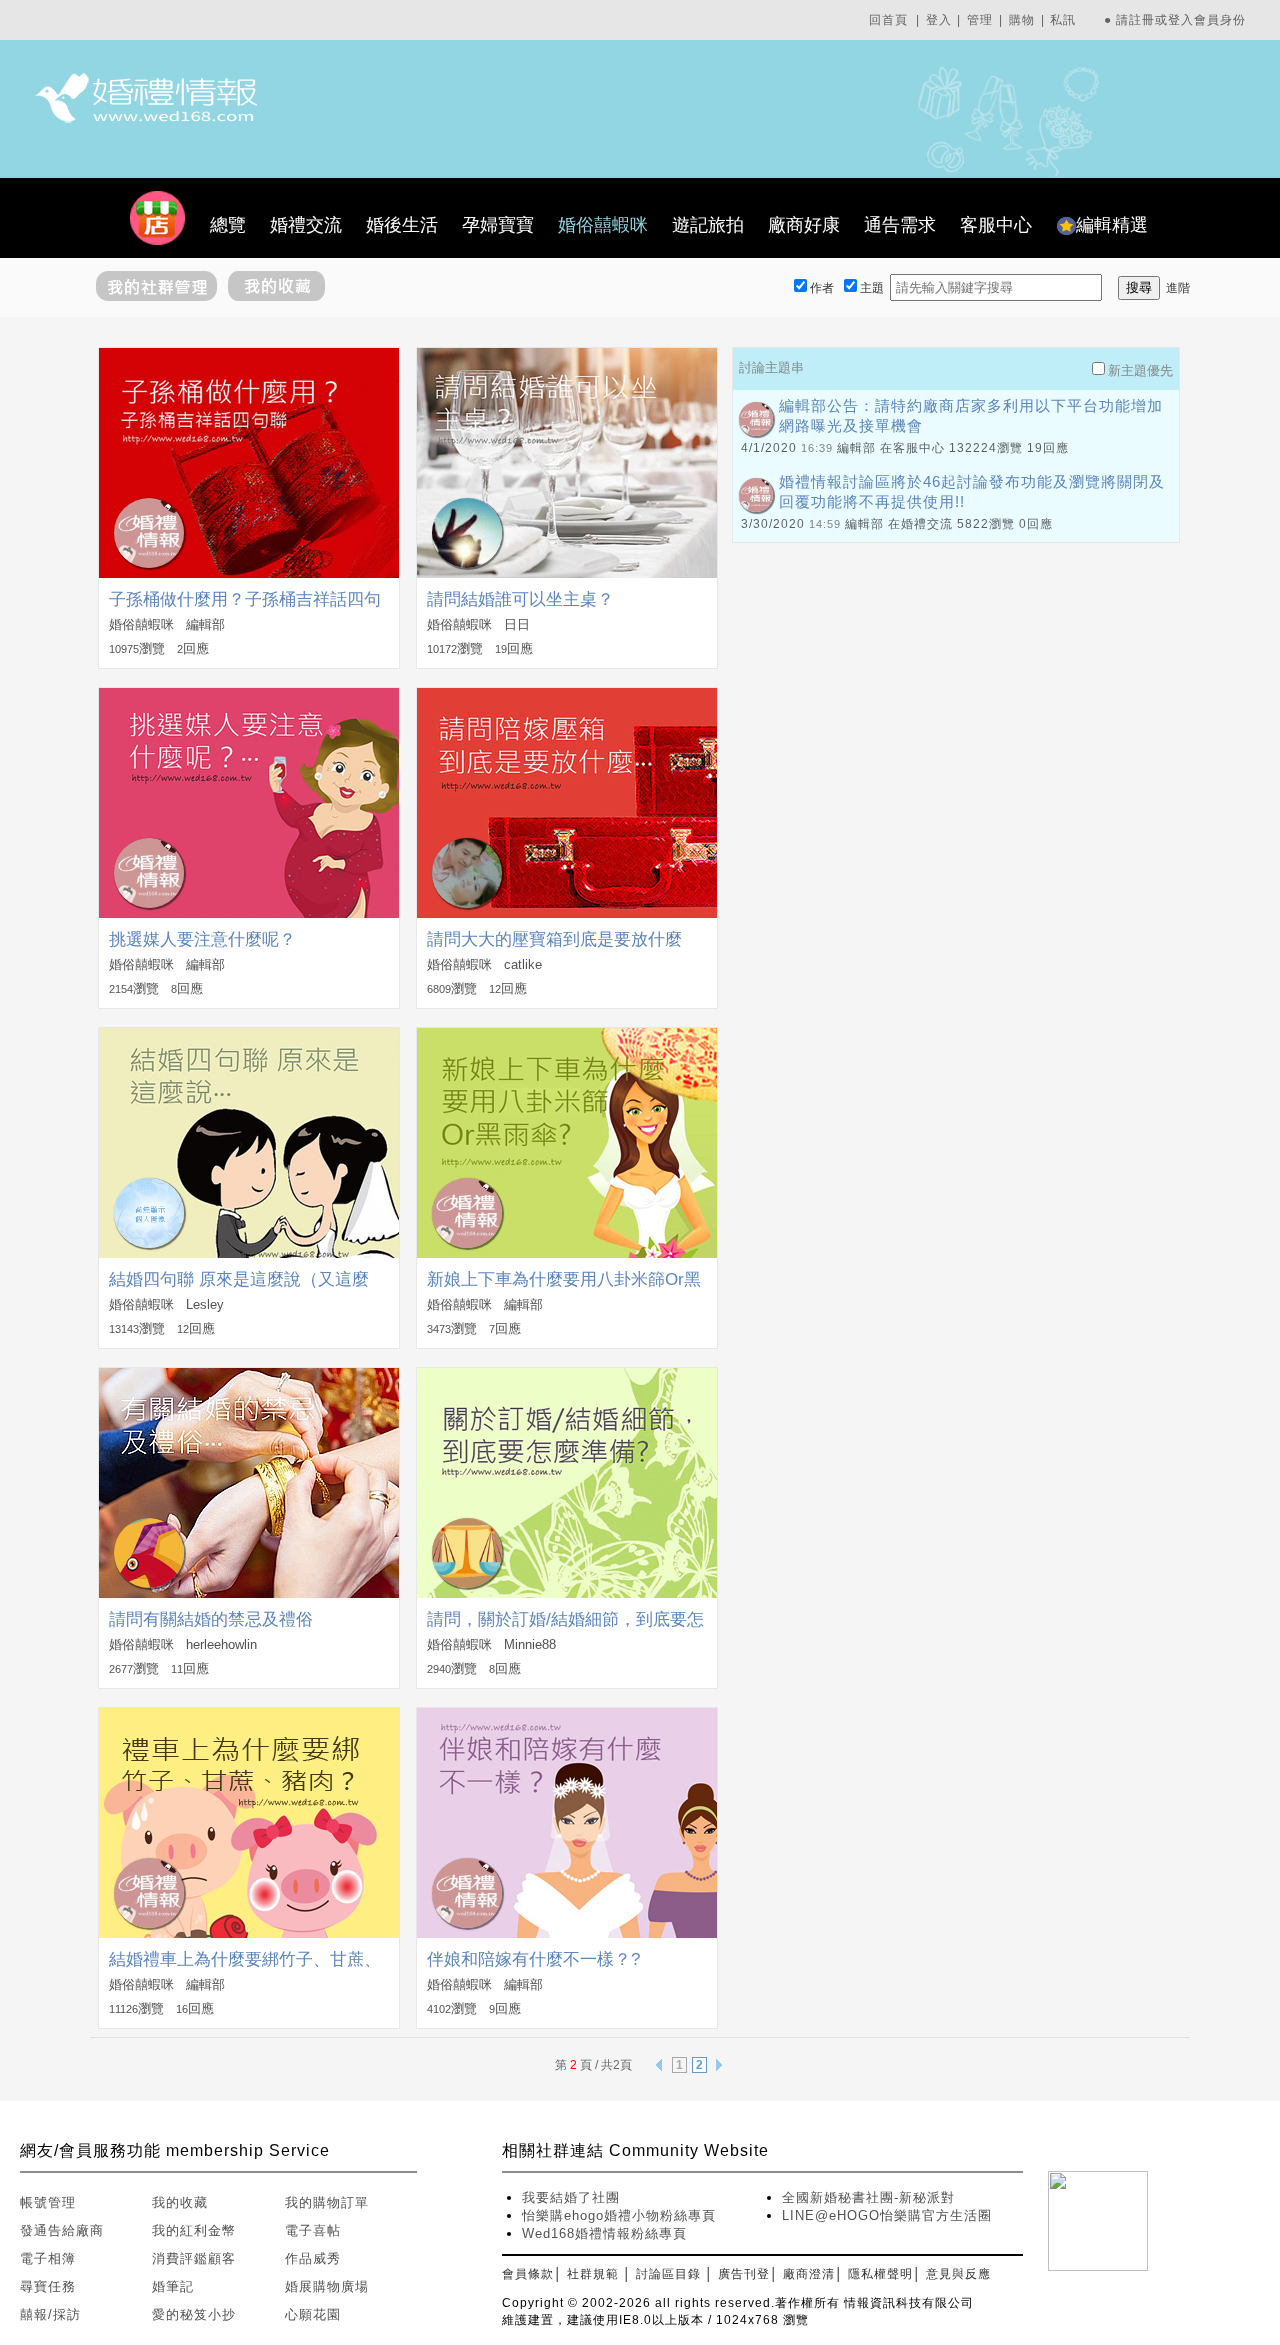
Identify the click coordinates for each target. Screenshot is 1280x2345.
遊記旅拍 (708, 225)
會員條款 (528, 2274)
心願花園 (313, 2314)
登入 (939, 20)
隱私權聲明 (880, 2274)
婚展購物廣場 (327, 2286)
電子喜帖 (313, 2230)
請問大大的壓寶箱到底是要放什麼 (554, 939)
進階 (1178, 288)
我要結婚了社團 (571, 2197)
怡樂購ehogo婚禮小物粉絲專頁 (619, 2215)
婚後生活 (402, 225)
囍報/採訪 (50, 2314)
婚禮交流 (306, 225)
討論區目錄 (668, 2274)
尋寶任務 (48, 2286)
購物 (1022, 20)
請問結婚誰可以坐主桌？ (520, 599)
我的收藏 (180, 2202)
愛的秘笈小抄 (194, 2314)
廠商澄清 (809, 2274)
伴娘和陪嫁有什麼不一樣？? (533, 1959)
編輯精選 (1112, 225)
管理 (980, 20)
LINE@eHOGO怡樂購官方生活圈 (887, 2215)
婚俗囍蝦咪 (603, 225)
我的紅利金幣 (194, 2230)
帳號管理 (48, 2202)
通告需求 (900, 225)
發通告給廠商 (62, 2230)
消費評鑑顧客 (194, 2258)
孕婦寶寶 (498, 225)
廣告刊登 (744, 2274)
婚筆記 (173, 2286)
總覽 (228, 225)
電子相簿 (48, 2258)
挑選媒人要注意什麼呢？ (202, 939)
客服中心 (996, 225)
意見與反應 (958, 2274)
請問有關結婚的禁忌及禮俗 (211, 1619)
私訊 (1063, 20)
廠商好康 (804, 225)
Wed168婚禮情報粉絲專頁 (604, 2233)
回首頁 (888, 20)
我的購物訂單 (327, 2202)
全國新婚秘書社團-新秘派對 (868, 2197)
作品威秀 (313, 2258)
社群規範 (593, 2274)
